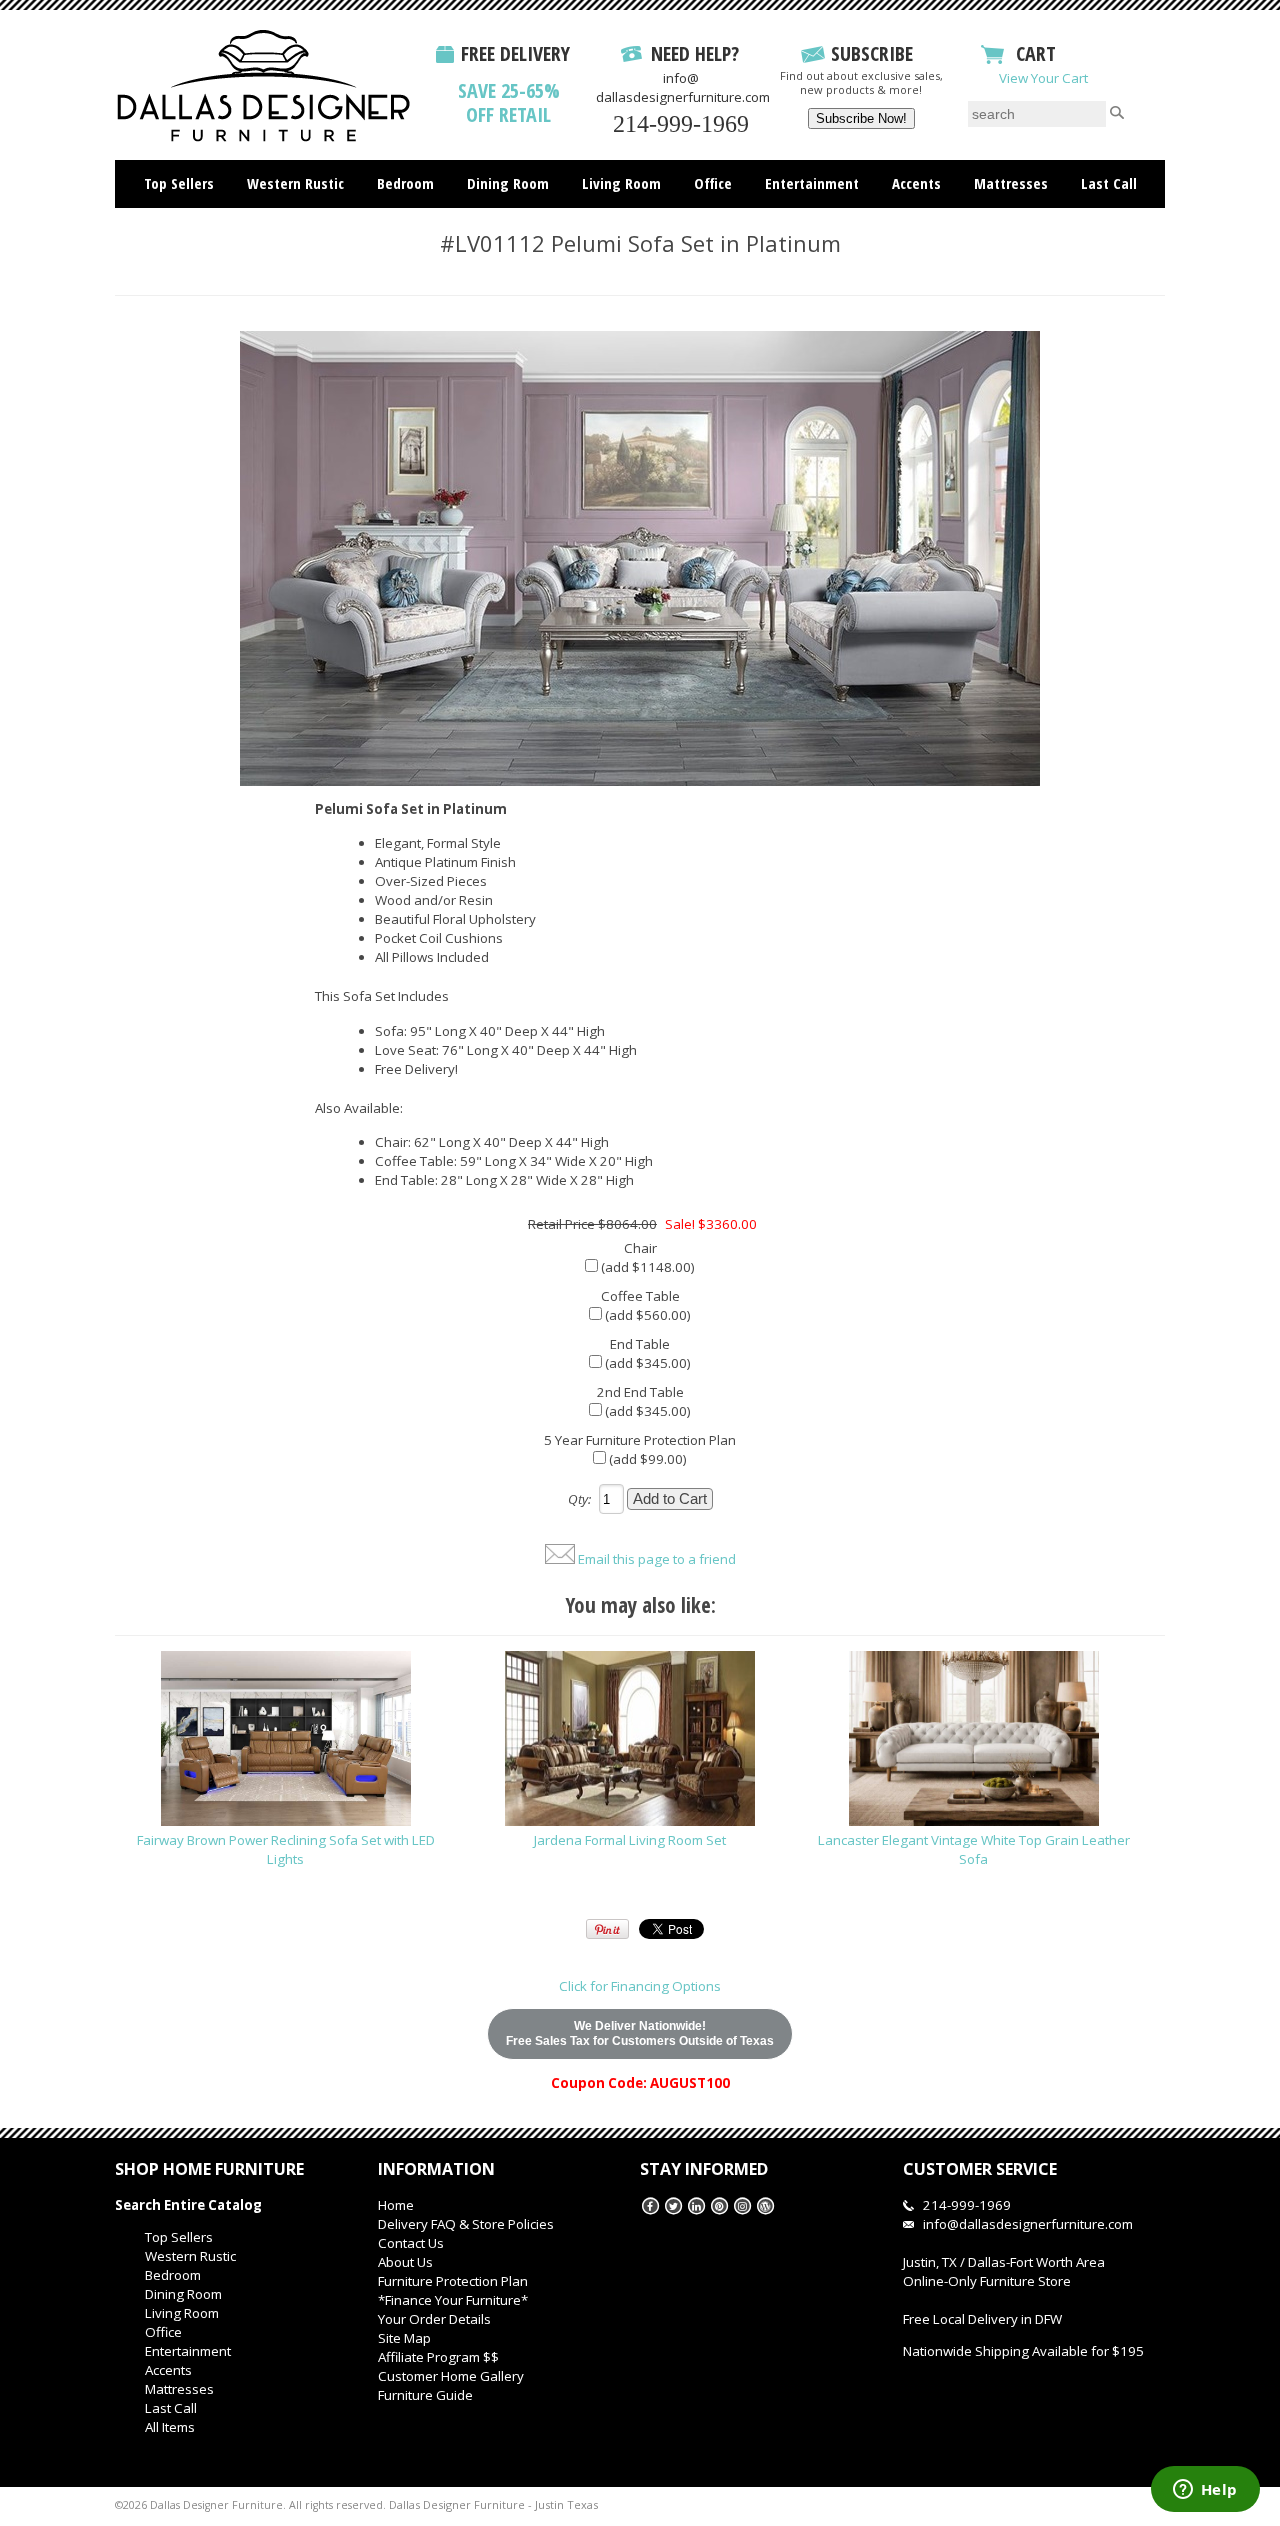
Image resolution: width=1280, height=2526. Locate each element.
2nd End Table (640, 1392)
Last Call (1109, 183)
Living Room (621, 183)
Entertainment (812, 183)
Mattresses (1011, 183)
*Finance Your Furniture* (453, 2300)
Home (396, 2205)
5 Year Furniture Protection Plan (640, 1440)
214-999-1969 (681, 124)
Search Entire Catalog (188, 2205)
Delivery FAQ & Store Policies (466, 2224)
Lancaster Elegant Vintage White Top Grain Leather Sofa (974, 1849)
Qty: (579, 1499)
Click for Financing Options (640, 1986)
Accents (916, 183)
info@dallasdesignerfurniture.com (683, 87)
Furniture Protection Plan (453, 2281)
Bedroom (405, 183)
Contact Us (411, 2243)
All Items (640, 225)
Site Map (404, 2338)
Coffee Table (640, 1296)
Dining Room (508, 183)
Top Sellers (179, 183)
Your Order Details (434, 2319)
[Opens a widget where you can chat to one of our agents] (1205, 2491)
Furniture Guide (425, 2395)
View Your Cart (1043, 78)
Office (713, 183)
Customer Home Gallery (451, 2376)
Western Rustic (295, 183)
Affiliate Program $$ (438, 2357)
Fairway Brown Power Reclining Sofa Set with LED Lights (286, 1849)
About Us (405, 2262)
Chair (640, 1248)
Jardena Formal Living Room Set (630, 1840)
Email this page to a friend (657, 1559)
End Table (640, 1344)
